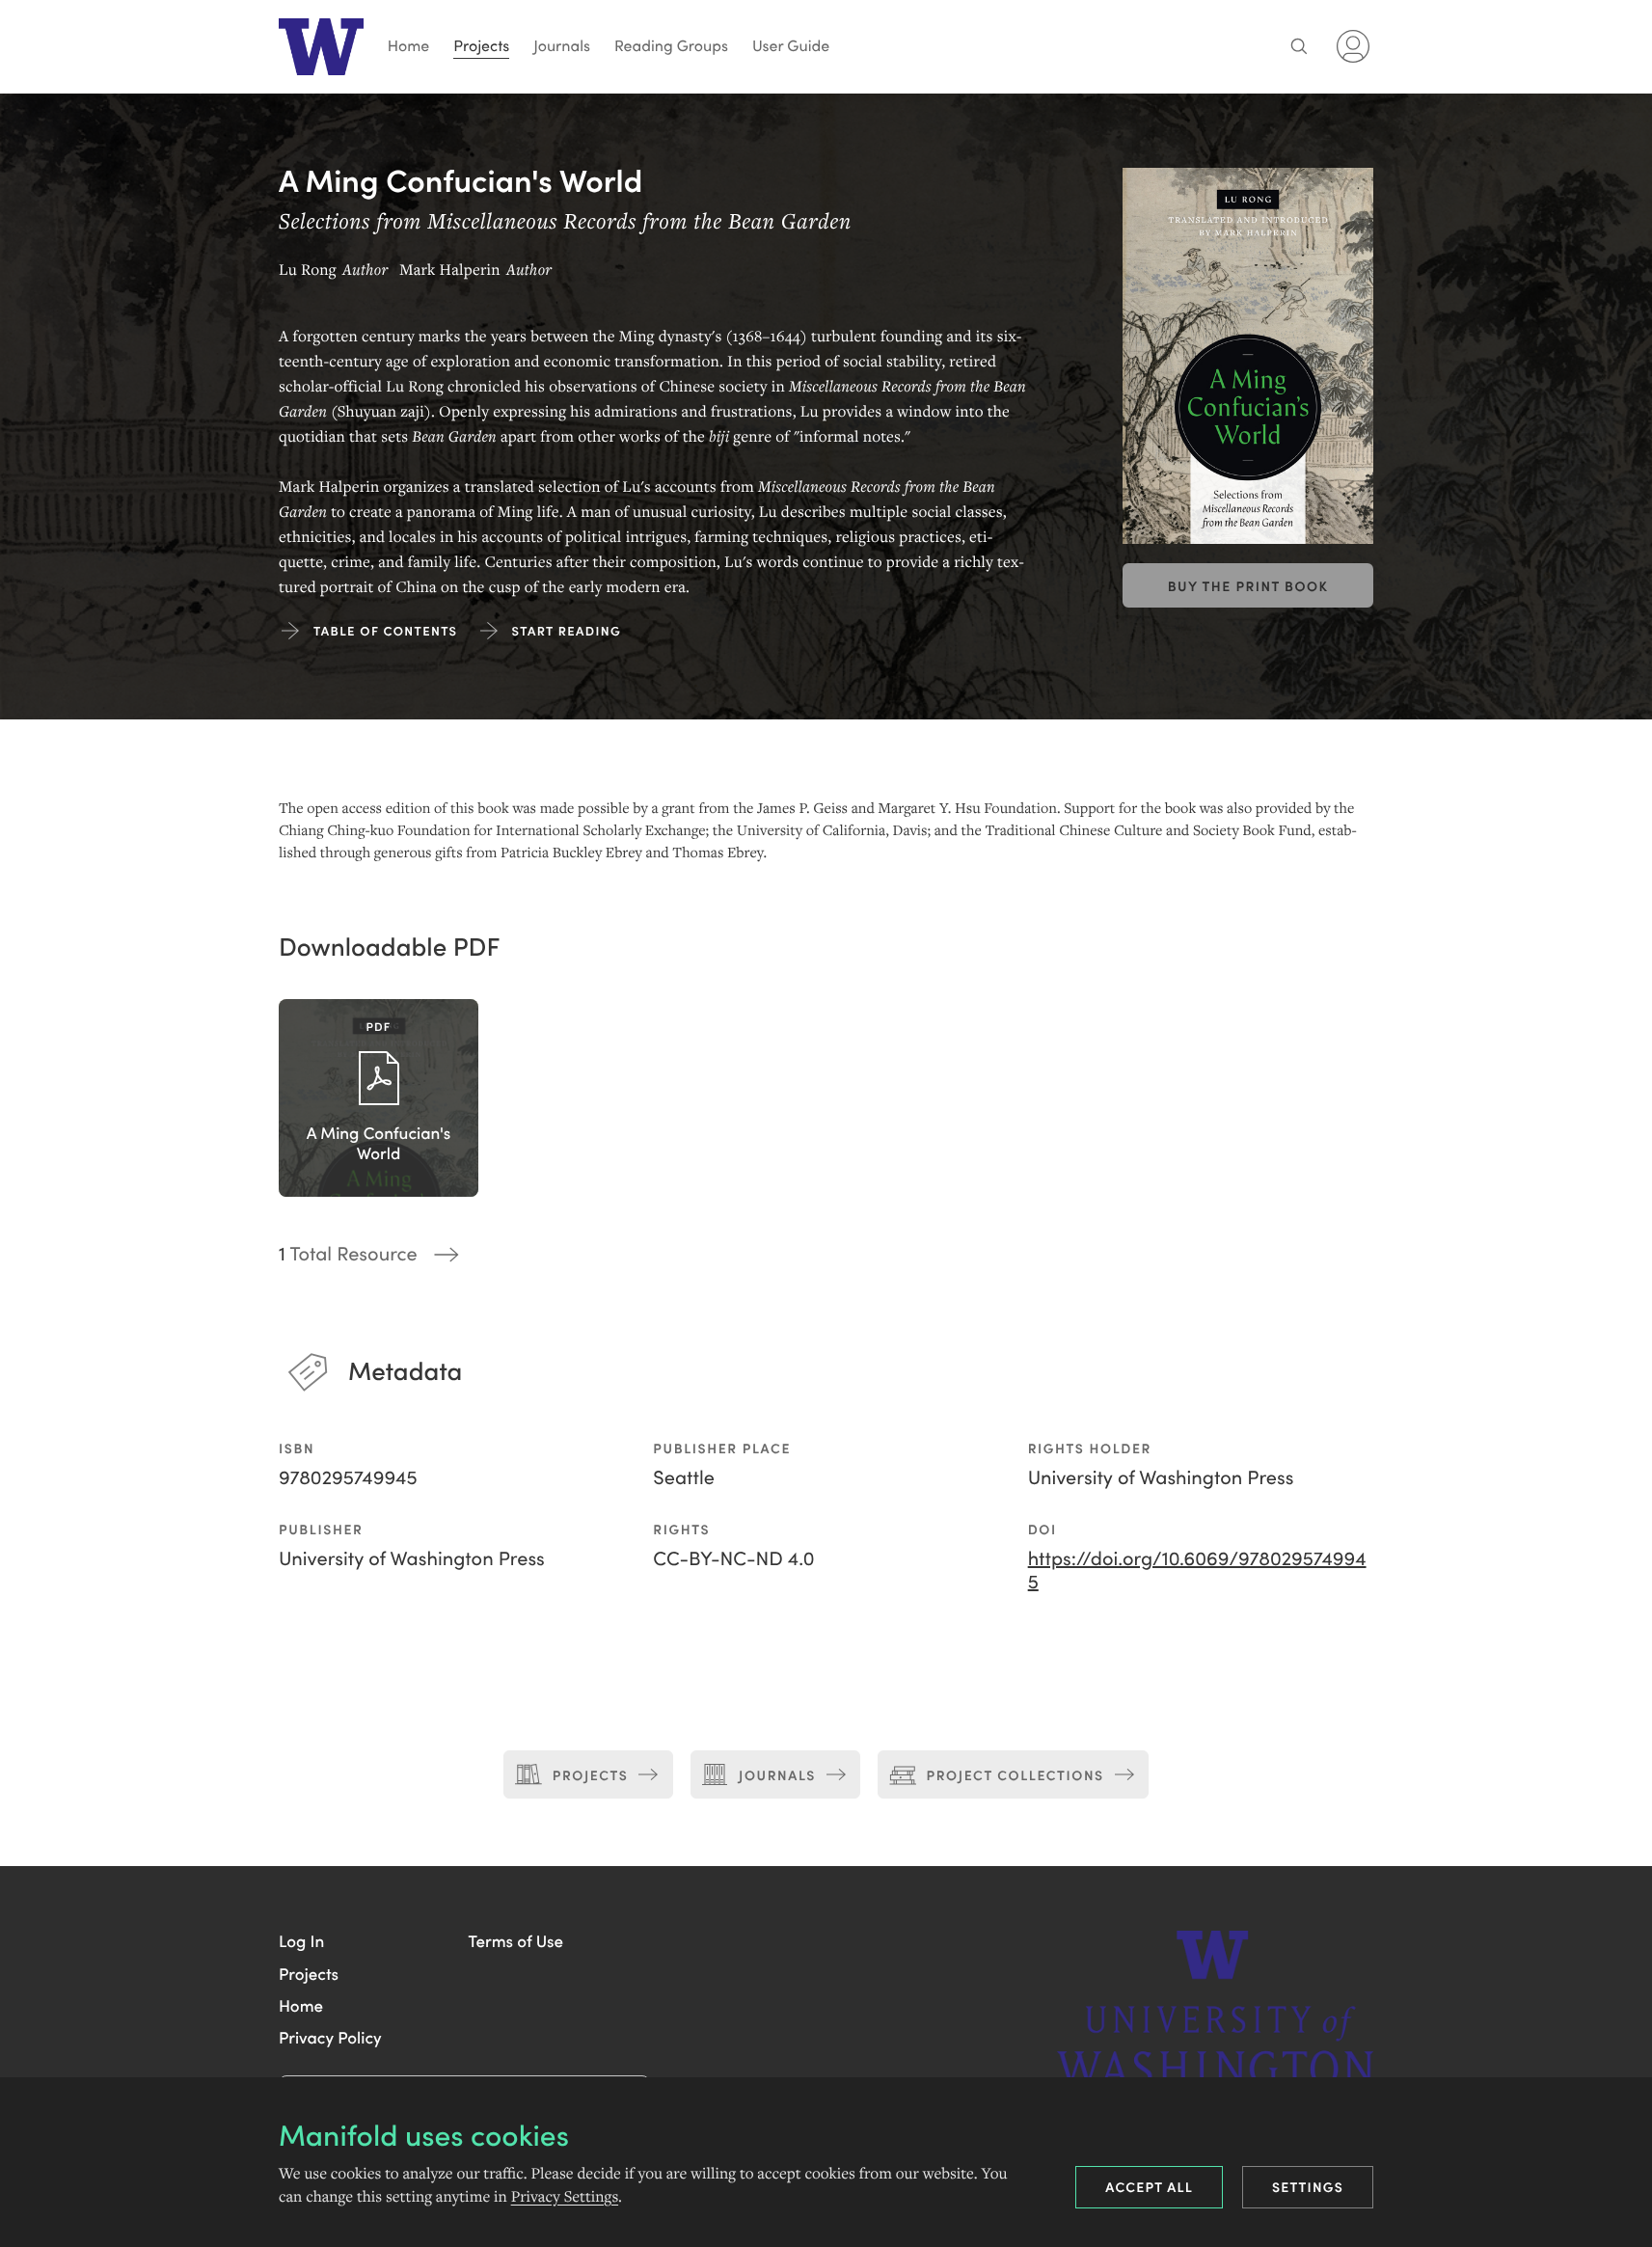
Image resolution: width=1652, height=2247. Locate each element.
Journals (562, 46)
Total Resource (348, 1253)
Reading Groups (671, 46)
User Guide (791, 46)
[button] (301, 1940)
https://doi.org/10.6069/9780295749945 (1197, 1570)
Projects (481, 46)
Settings (1308, 2186)
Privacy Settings (565, 2197)
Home (409, 46)
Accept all (1149, 2186)
